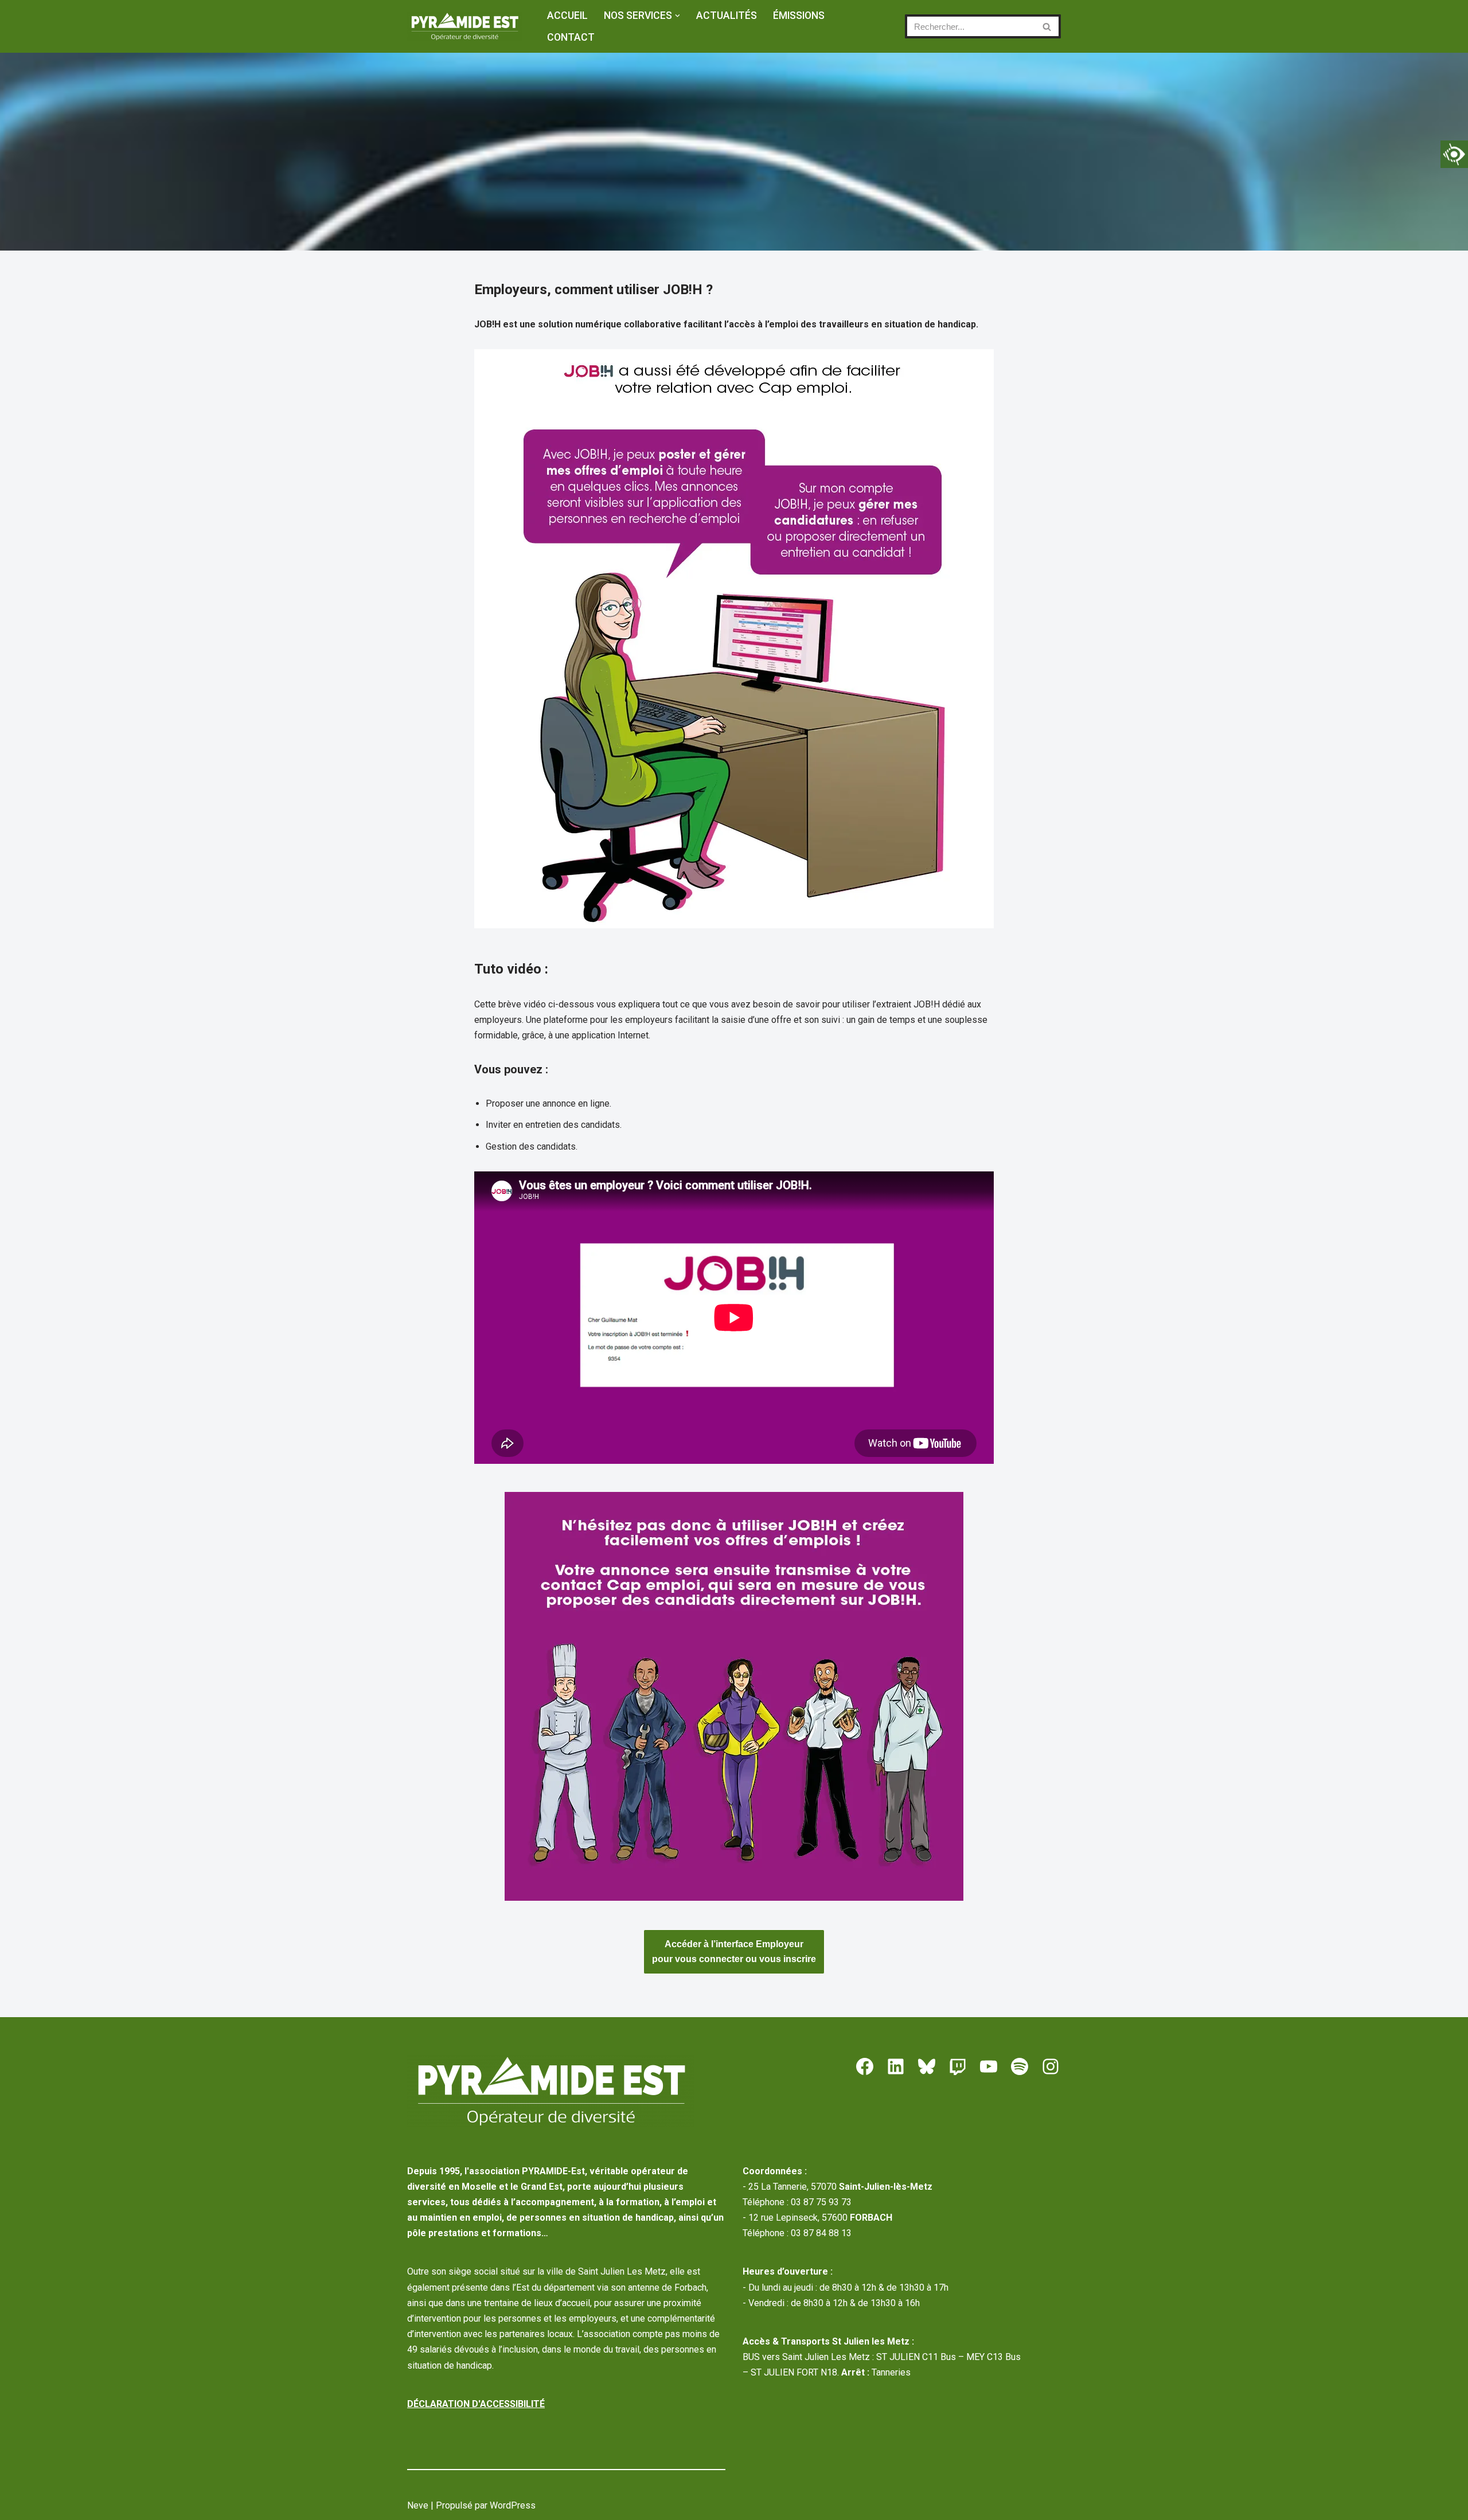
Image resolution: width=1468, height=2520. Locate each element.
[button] (678, 16)
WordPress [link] (513, 2505)
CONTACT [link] (571, 37)
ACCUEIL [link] (567, 15)
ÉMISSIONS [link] (799, 15)
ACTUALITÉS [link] (727, 15)
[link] (1454, 154)
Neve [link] (418, 2505)
